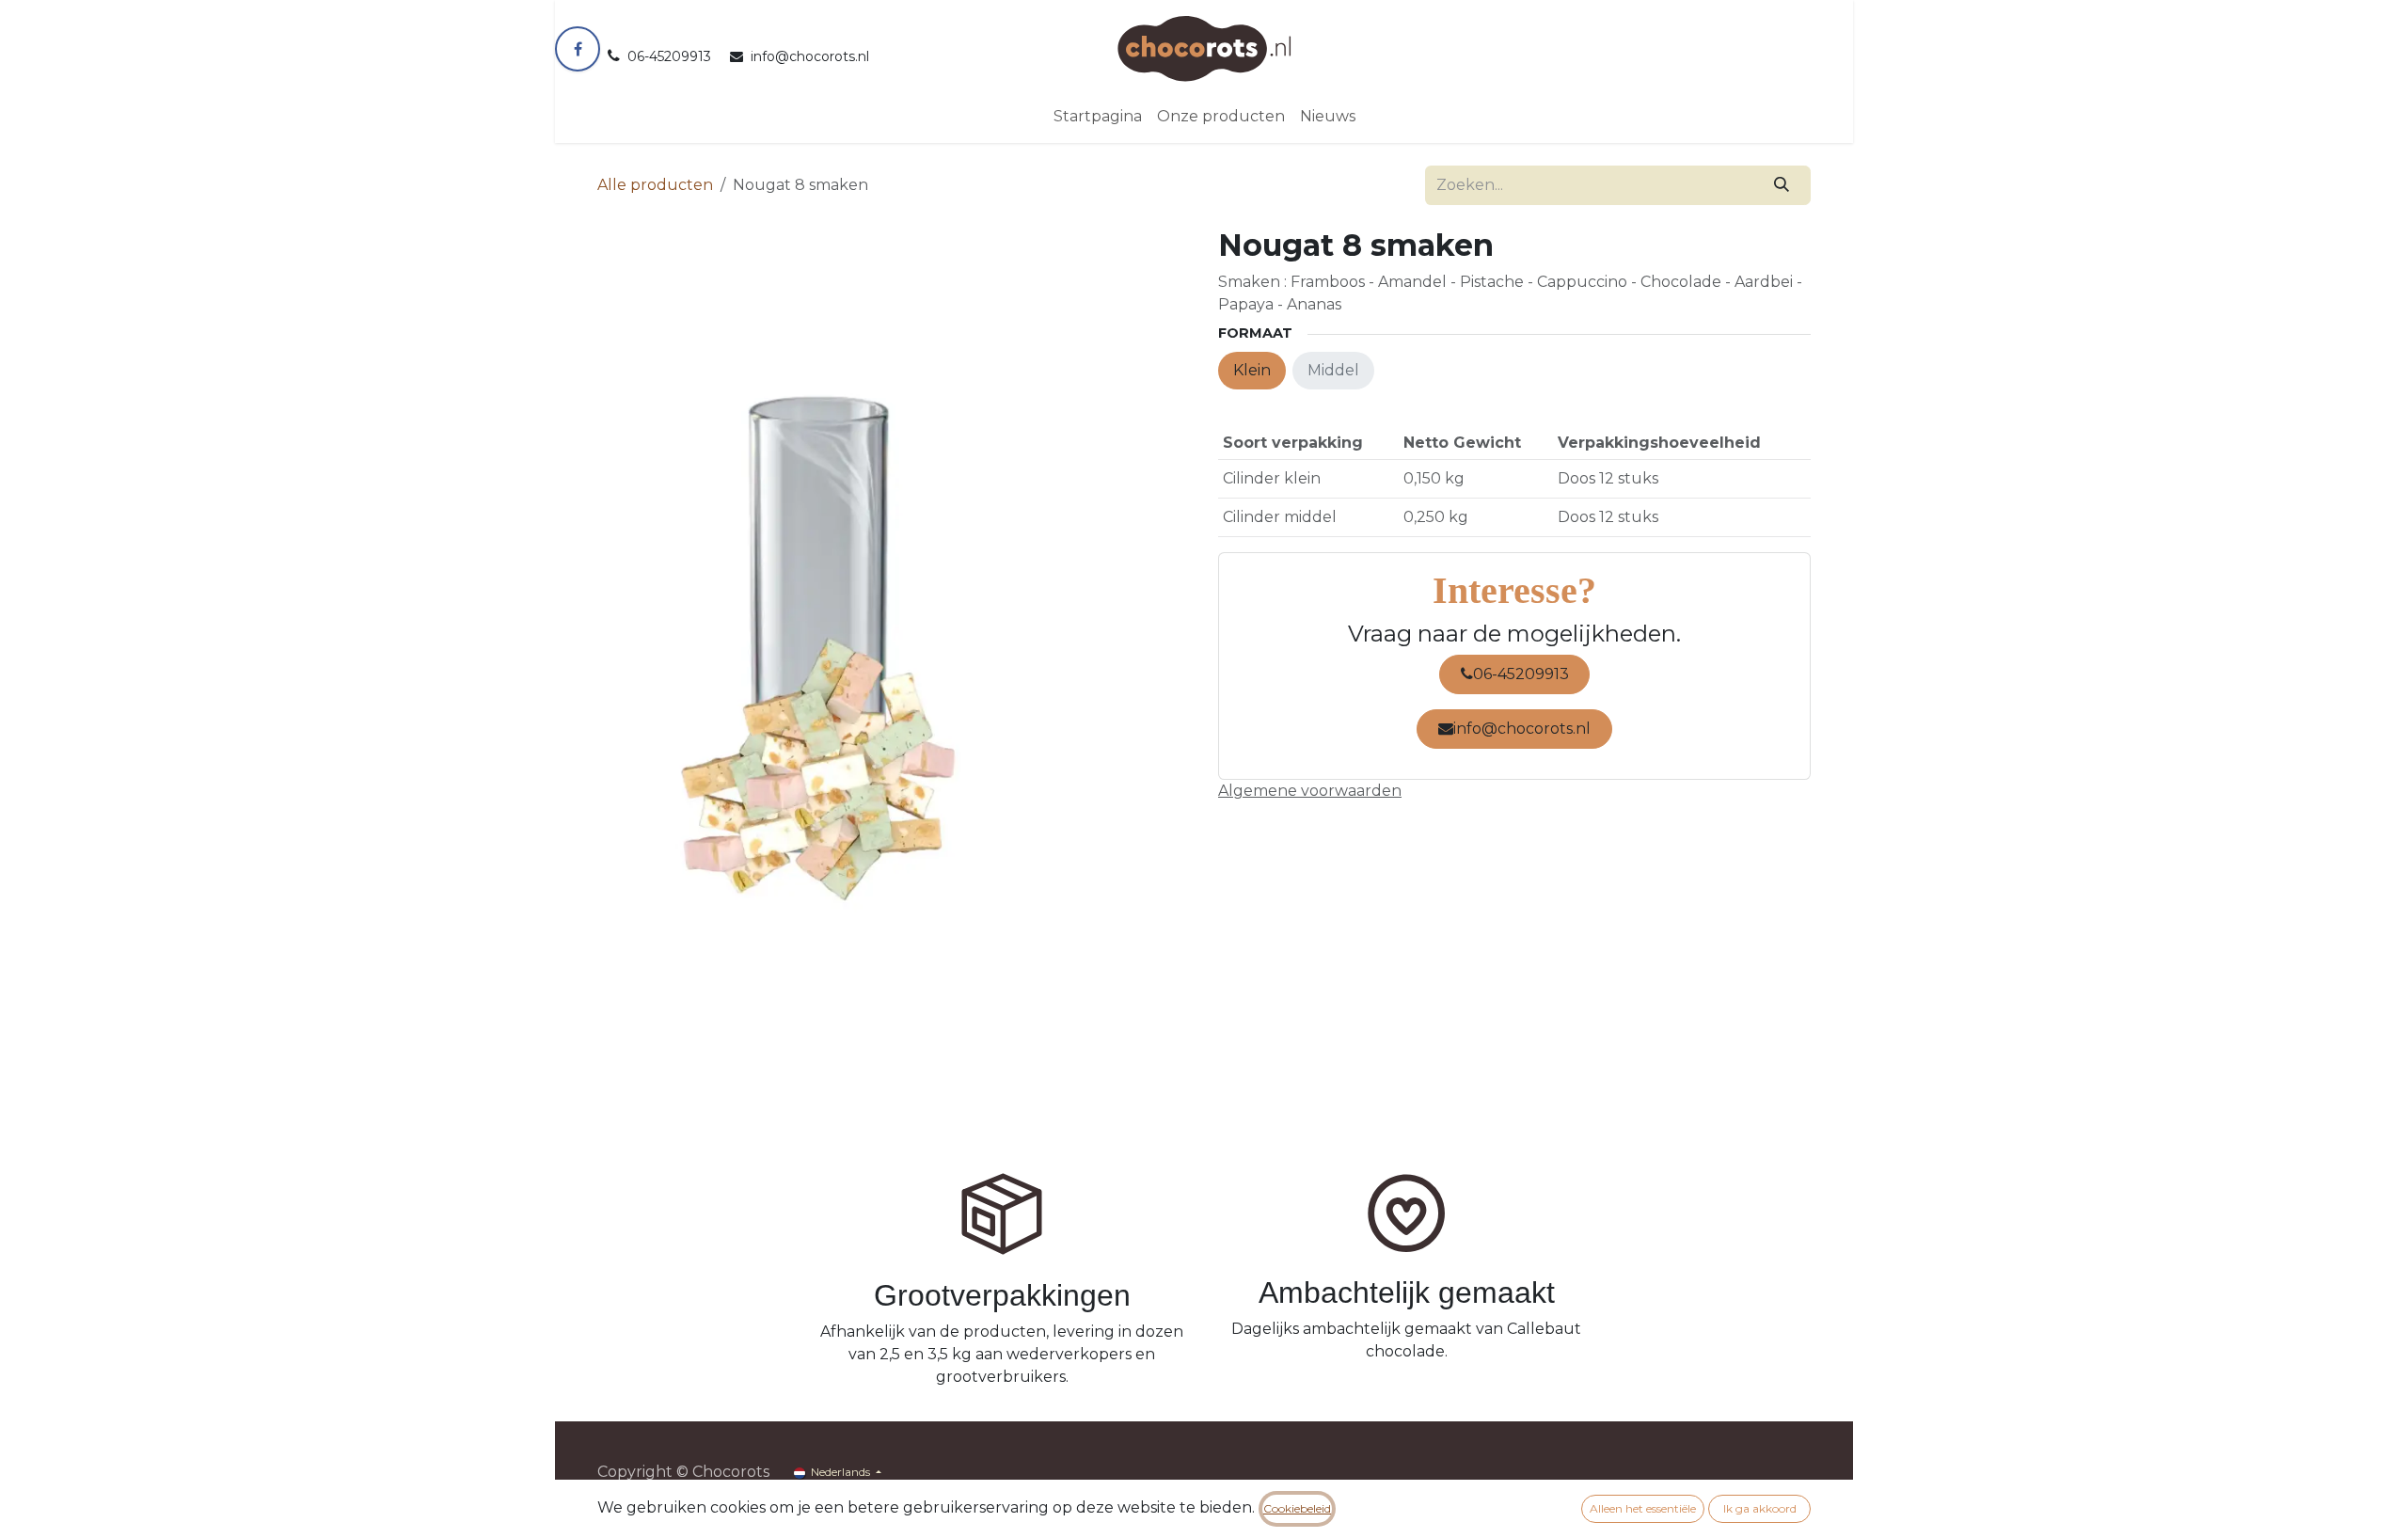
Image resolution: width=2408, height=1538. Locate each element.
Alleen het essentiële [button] (1643, 1508)
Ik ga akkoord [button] (1760, 1508)
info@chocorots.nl (1522, 729)
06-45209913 (1521, 674)
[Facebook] (578, 49)
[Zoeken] (1782, 185)
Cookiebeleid (1297, 1508)
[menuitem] (1098, 117)
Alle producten (655, 185)
